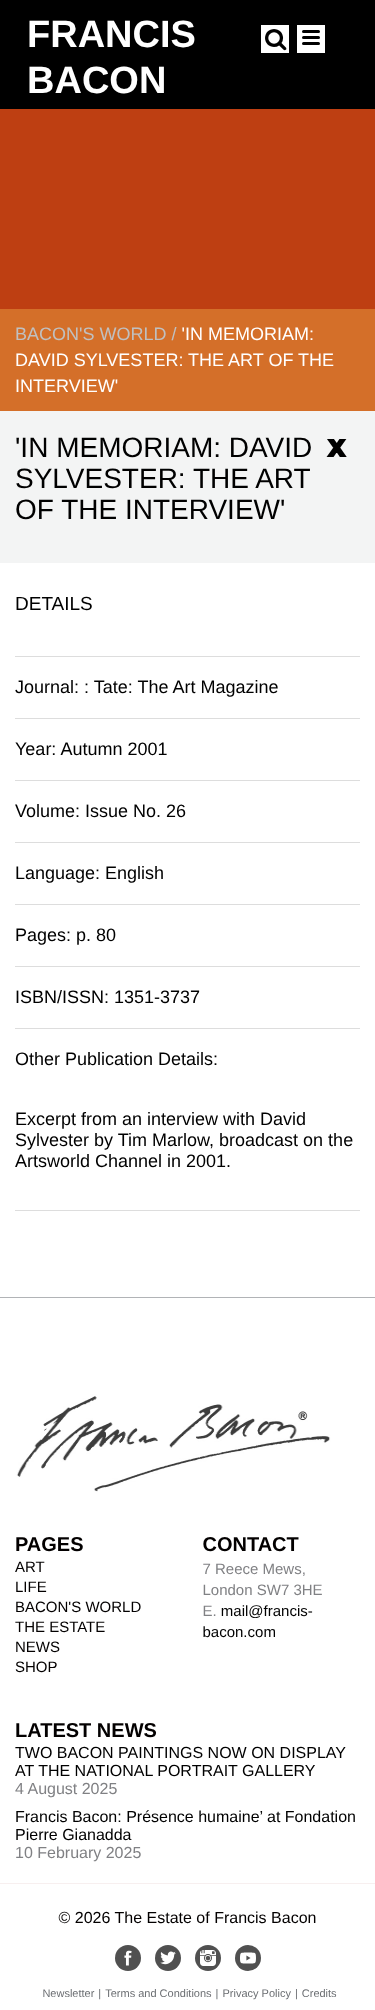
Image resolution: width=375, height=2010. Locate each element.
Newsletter (68, 1994)
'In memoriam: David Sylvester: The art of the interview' (174, 360)
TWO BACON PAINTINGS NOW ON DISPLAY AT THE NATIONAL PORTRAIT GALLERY (180, 1762)
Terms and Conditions (158, 1994)
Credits (319, 1994)
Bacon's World (90, 334)
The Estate (60, 1627)
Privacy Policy (256, 1994)
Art (30, 1567)
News (37, 1647)
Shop (36, 1667)
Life (31, 1587)
